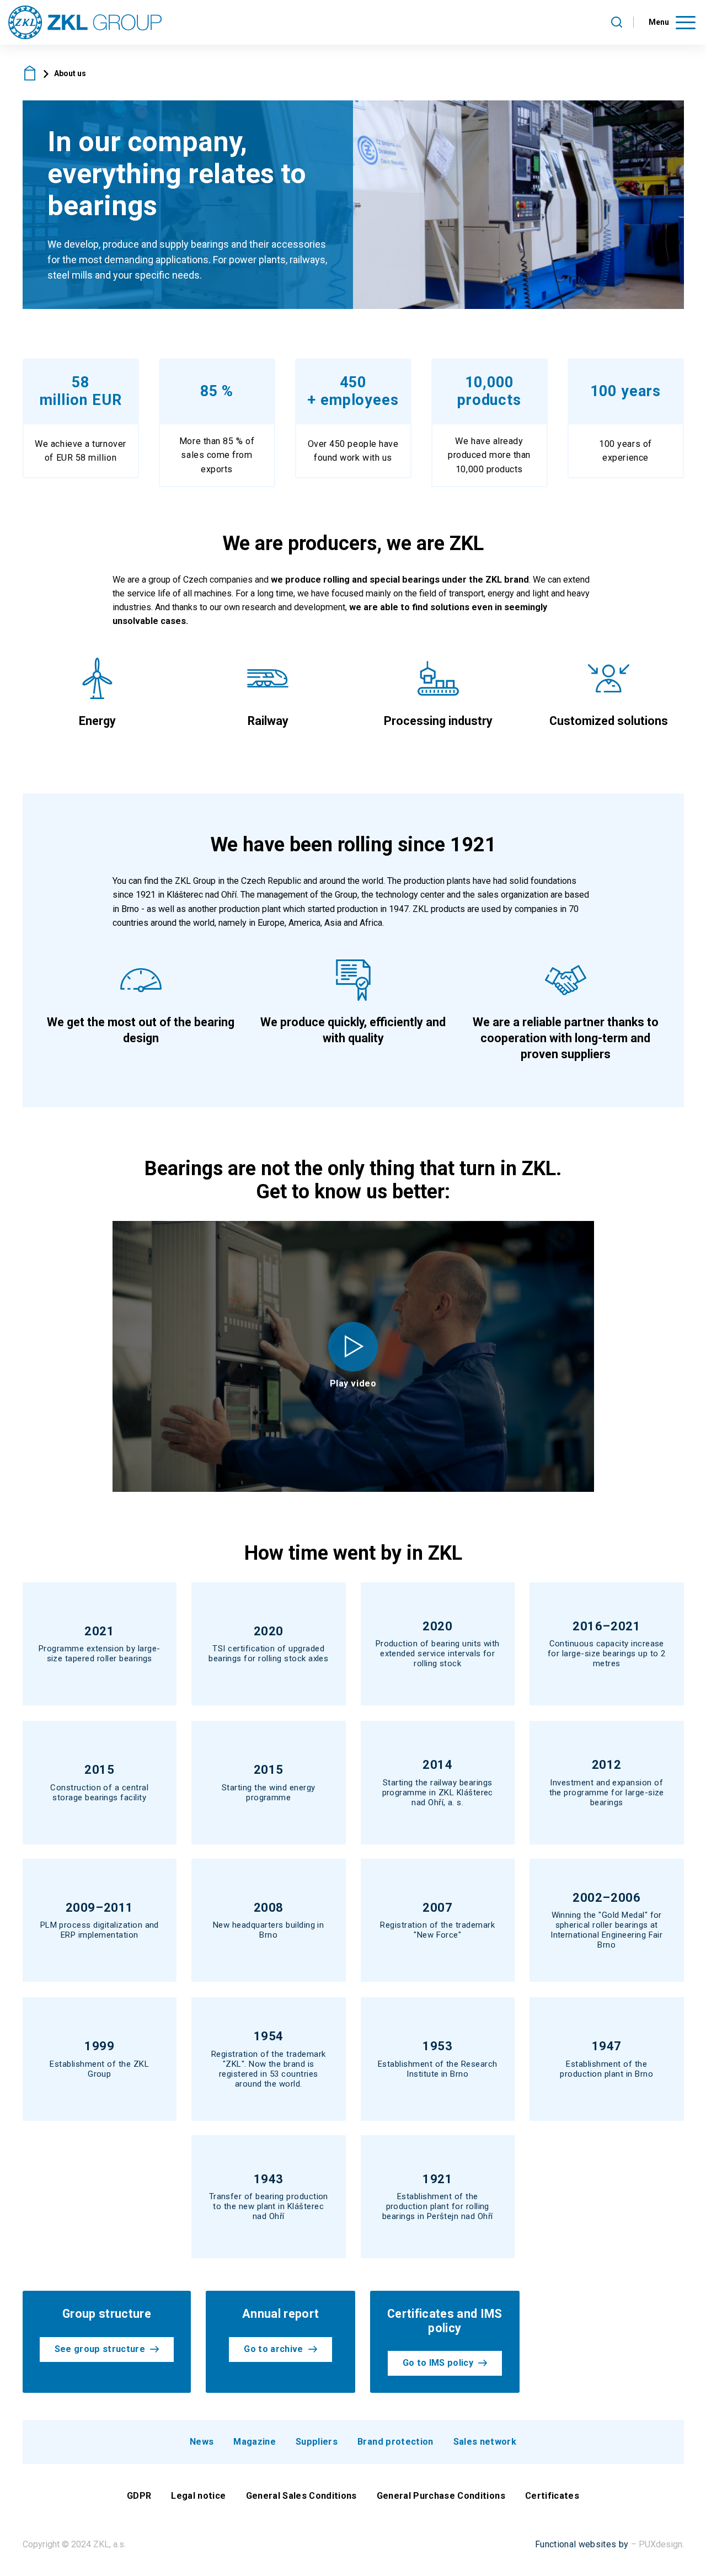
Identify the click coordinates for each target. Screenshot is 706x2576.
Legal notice (198, 2496)
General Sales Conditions (301, 2496)
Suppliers (317, 2442)
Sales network (485, 2442)
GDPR (139, 2496)
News (202, 2442)
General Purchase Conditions (441, 2496)
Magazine (255, 2442)
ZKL (30, 73)
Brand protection (395, 2442)
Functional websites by (582, 2544)
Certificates (552, 2496)
